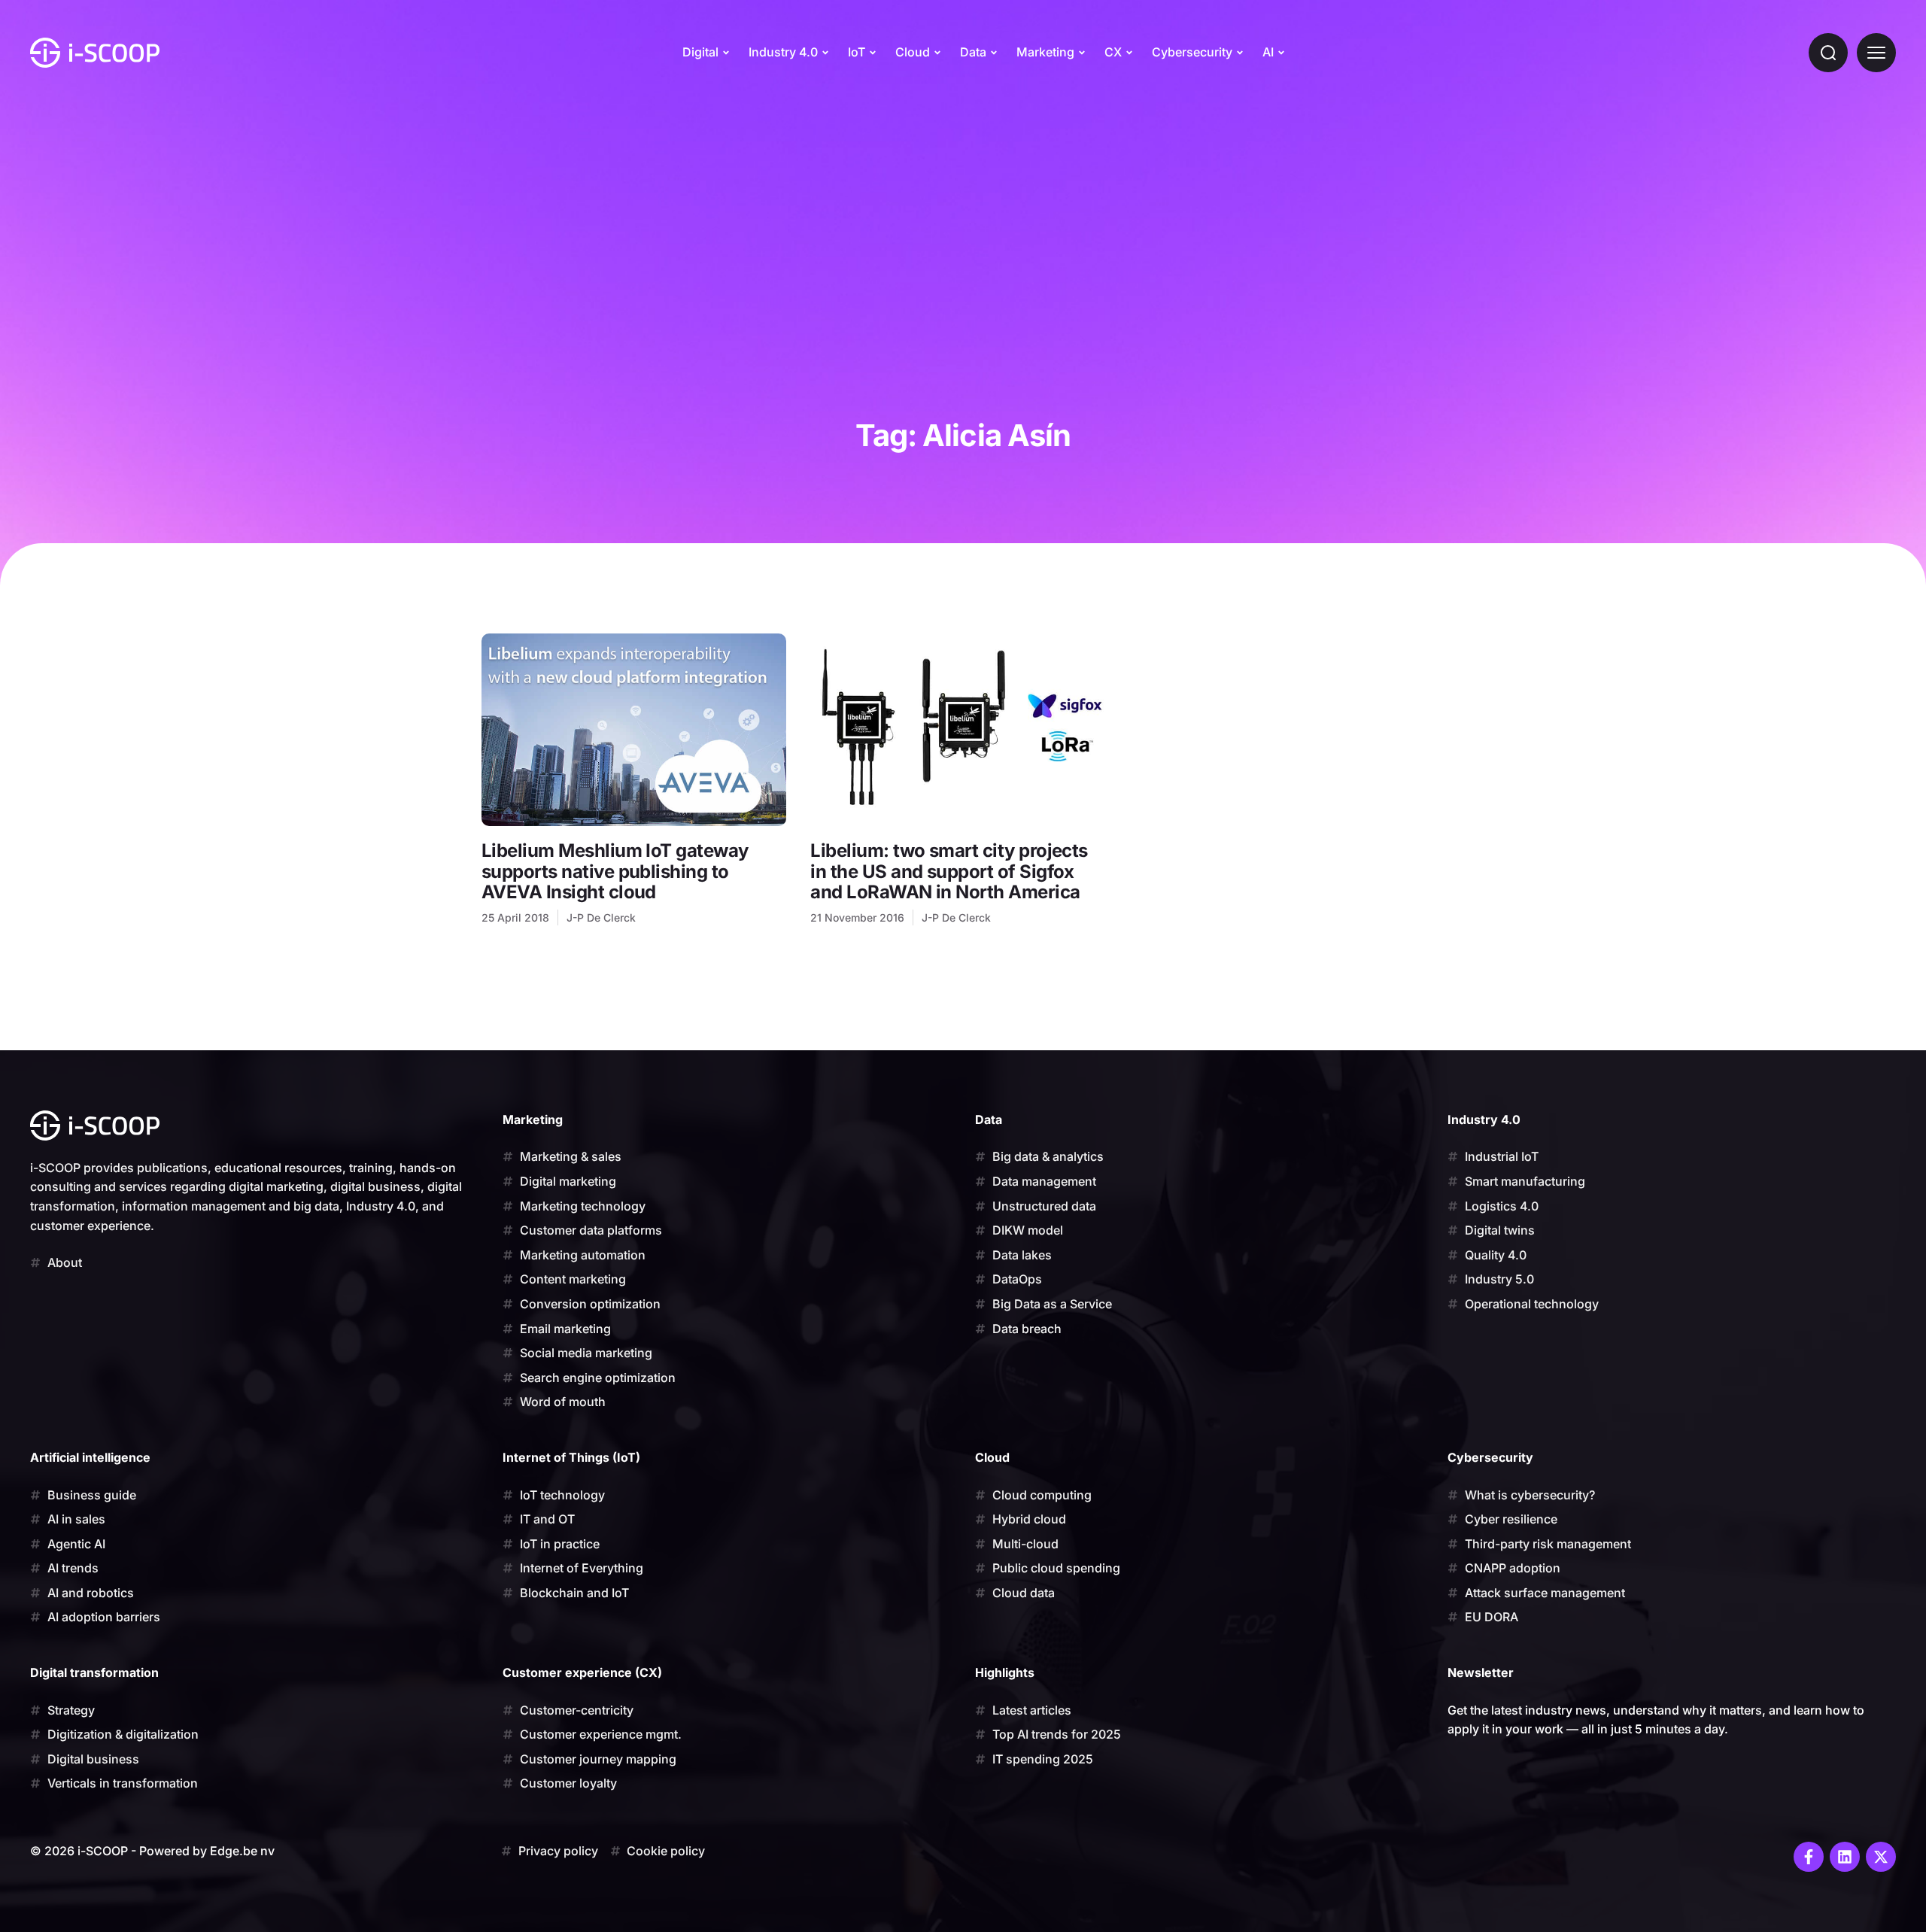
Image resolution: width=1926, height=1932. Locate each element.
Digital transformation (94, 1672)
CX (1113, 52)
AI (1268, 52)
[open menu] (1876, 53)
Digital (700, 52)
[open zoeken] (1828, 53)
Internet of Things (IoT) (571, 1457)
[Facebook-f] (1809, 1857)
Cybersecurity (1192, 52)
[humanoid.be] (95, 53)
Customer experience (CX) (582, 1672)
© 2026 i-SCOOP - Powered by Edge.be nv (152, 1851)
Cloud (913, 52)
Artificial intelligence (90, 1457)
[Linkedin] (1845, 1857)
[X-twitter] (1881, 1857)
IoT (857, 52)
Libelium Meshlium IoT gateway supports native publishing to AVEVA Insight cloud (615, 871)
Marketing (1045, 52)
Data (973, 52)
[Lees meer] (634, 730)
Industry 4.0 (783, 52)
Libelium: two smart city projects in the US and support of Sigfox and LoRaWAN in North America (949, 871)
